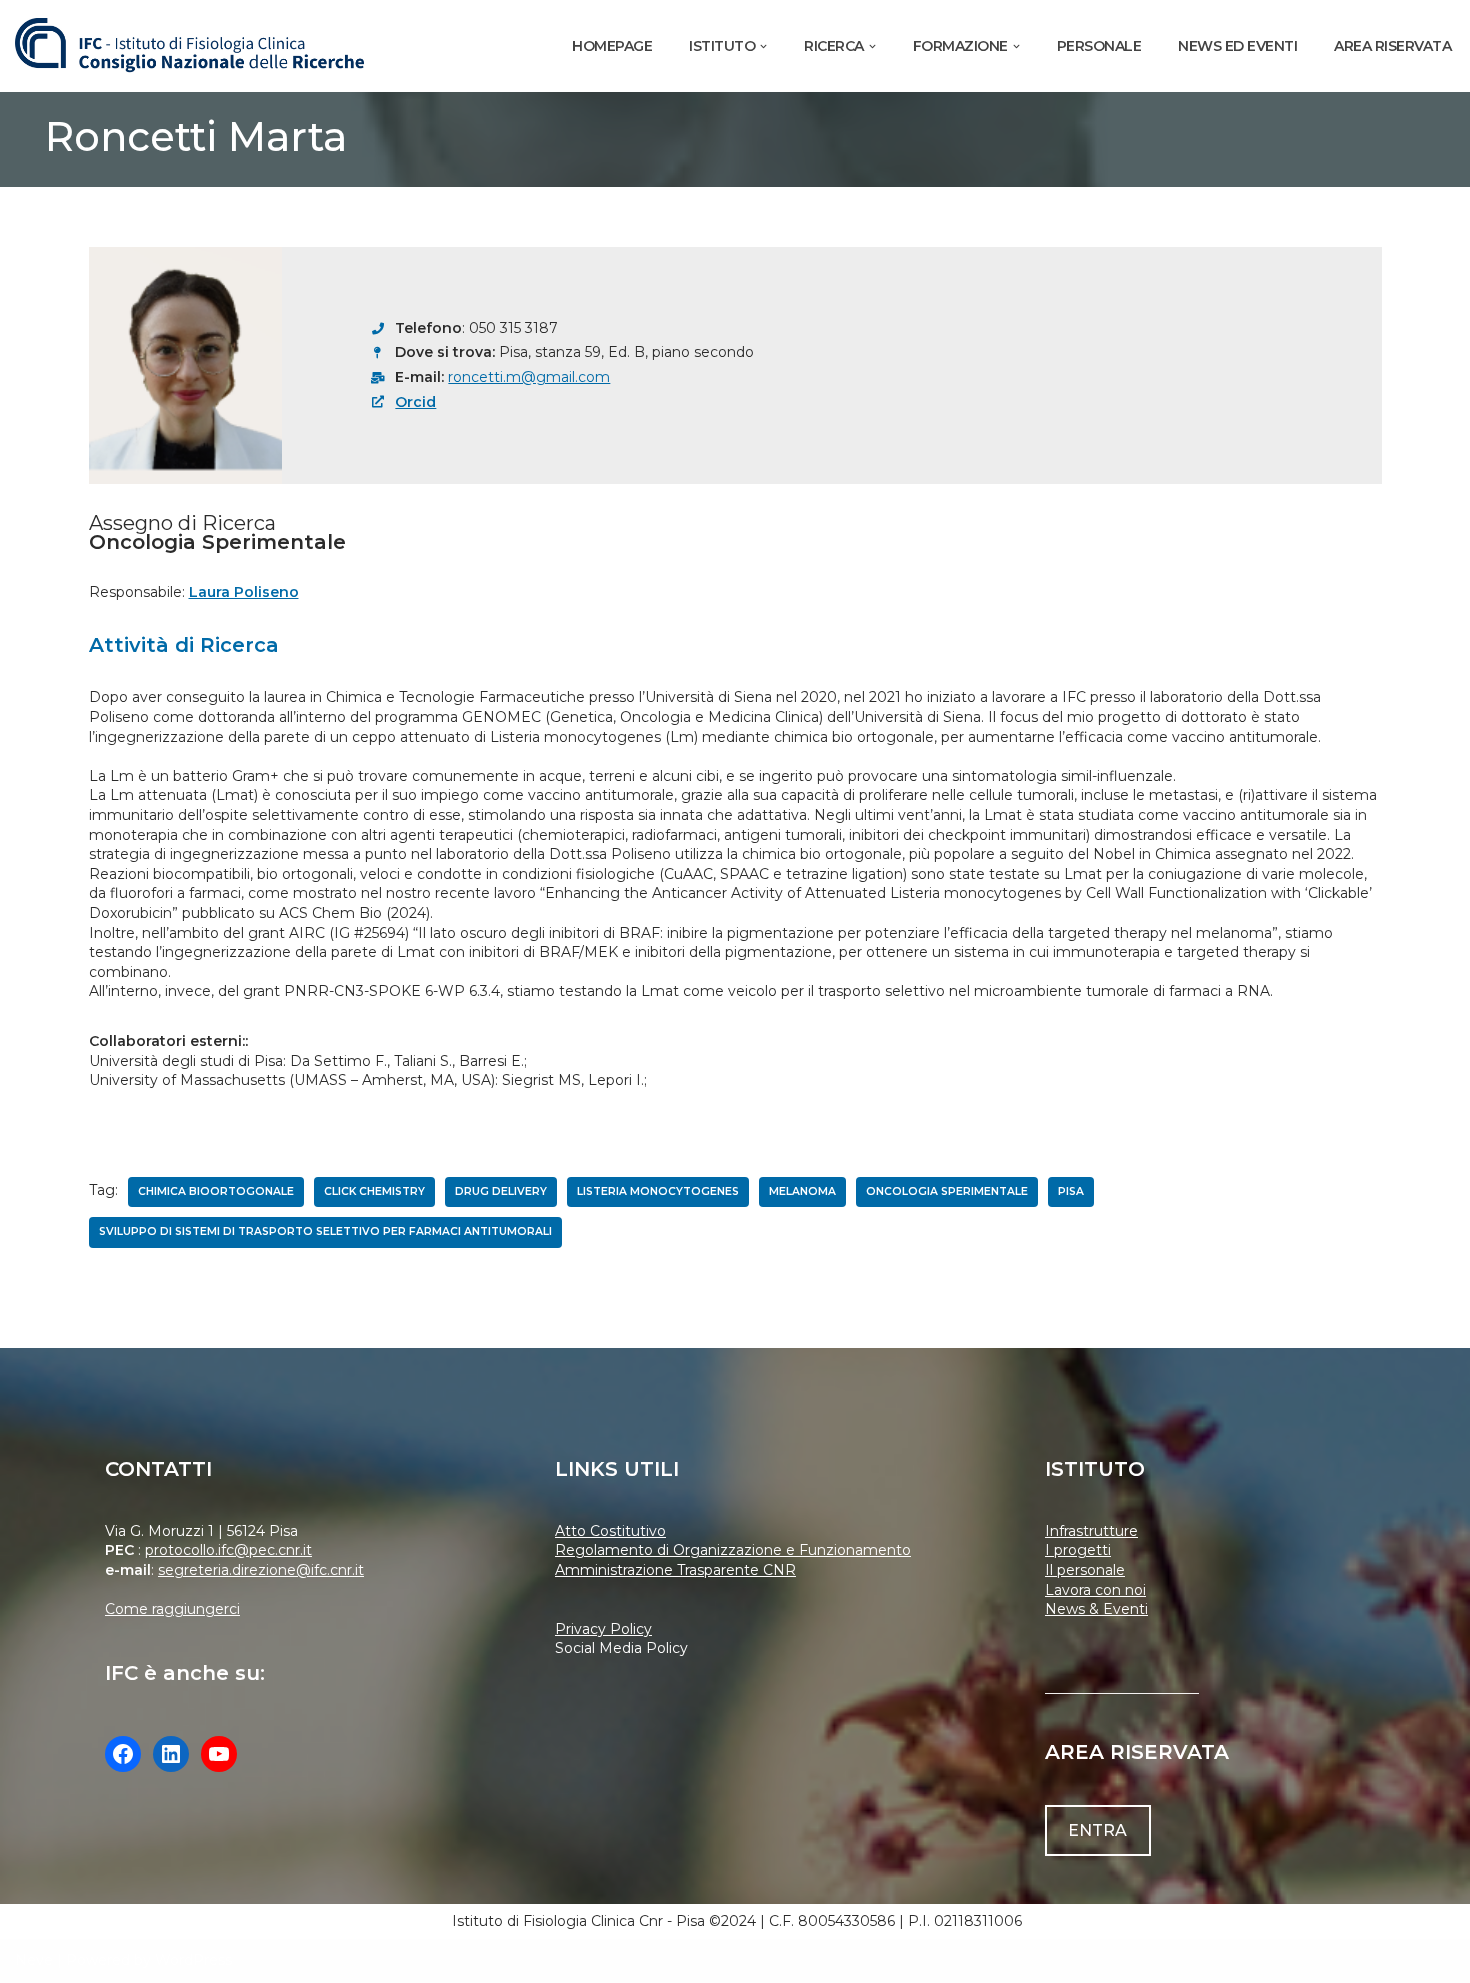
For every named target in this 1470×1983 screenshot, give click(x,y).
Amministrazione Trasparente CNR (675, 1570)
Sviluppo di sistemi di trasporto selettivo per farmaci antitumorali (325, 1231)
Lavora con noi (1095, 1590)
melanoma (802, 1191)
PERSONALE (1099, 46)
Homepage (612, 46)
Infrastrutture (1091, 1531)
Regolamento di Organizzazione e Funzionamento (733, 1550)
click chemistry (374, 1191)
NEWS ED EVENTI (1237, 46)
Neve (34, 1960)
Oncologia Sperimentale (947, 1191)
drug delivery (501, 1191)
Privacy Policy (603, 1629)
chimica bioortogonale (216, 1191)
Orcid (415, 402)
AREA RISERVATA (1392, 46)
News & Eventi (1096, 1609)
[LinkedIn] (171, 1754)
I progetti (1078, 1550)
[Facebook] (123, 1754)
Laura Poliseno (244, 592)
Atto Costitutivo (610, 1531)
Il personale (1085, 1570)
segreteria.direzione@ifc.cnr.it (261, 1570)
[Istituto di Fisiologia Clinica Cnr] (190, 46)
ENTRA (1097, 1830)
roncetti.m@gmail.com (529, 377)
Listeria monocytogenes (658, 1191)
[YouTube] (219, 1754)
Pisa (1071, 1191)
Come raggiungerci (172, 1609)
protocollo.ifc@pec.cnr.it (228, 1550)
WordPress (193, 1960)
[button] (763, 46)
